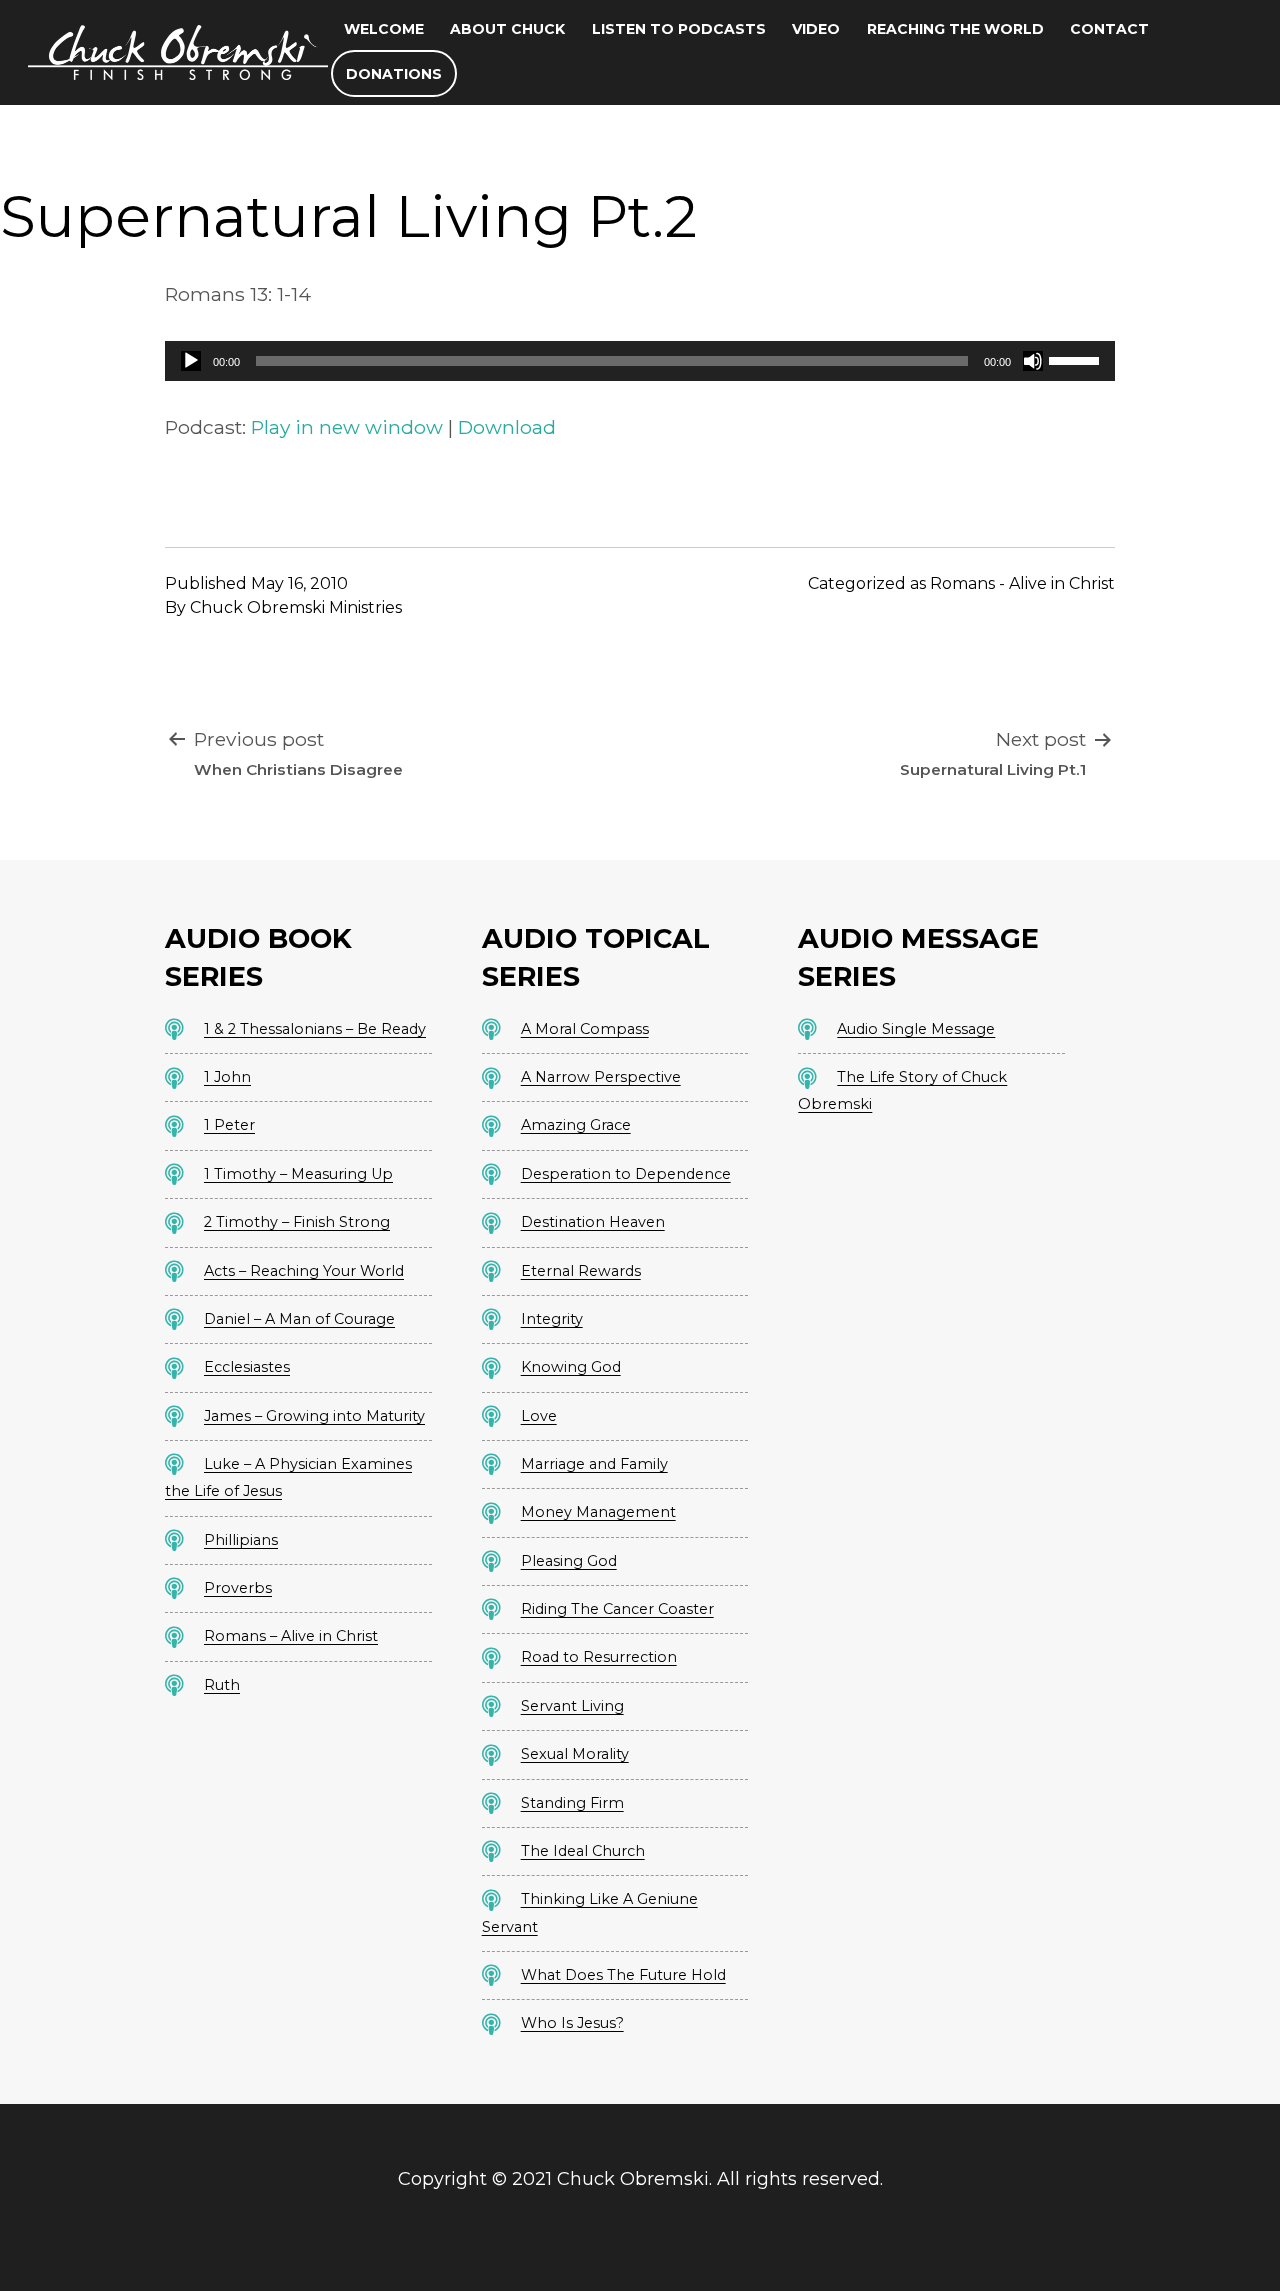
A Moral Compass (585, 1029)
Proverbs (238, 1588)
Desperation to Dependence (626, 1174)
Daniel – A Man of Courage (299, 1319)
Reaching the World (955, 29)
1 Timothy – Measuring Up (298, 1174)
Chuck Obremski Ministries (296, 607)
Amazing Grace (576, 1125)
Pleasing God (569, 1561)
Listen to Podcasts (679, 29)
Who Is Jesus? (572, 2023)
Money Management (598, 1512)
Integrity (552, 1319)
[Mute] (1033, 361)
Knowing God (571, 1367)
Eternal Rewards (581, 1271)
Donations (394, 74)
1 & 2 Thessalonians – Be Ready (315, 1029)
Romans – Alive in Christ (291, 1636)
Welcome (384, 29)
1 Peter (229, 1125)
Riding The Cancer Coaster (617, 1609)
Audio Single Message (916, 1029)
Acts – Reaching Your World (304, 1271)
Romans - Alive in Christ (1022, 583)
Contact (1109, 29)
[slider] (1077, 359)
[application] (640, 361)
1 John (227, 1077)
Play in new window (347, 427)
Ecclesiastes (247, 1367)
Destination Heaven (593, 1222)
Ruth (222, 1685)
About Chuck (507, 29)
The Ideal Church (583, 1851)
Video (816, 29)
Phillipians (241, 1540)
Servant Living (572, 1706)
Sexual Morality (575, 1754)
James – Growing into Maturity (314, 1416)
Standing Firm (572, 1803)
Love (539, 1416)
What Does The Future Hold (623, 1975)
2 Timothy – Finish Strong (297, 1222)
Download (507, 427)
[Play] (191, 361)
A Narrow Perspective (601, 1077)
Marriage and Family (594, 1464)
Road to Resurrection (599, 1657)
